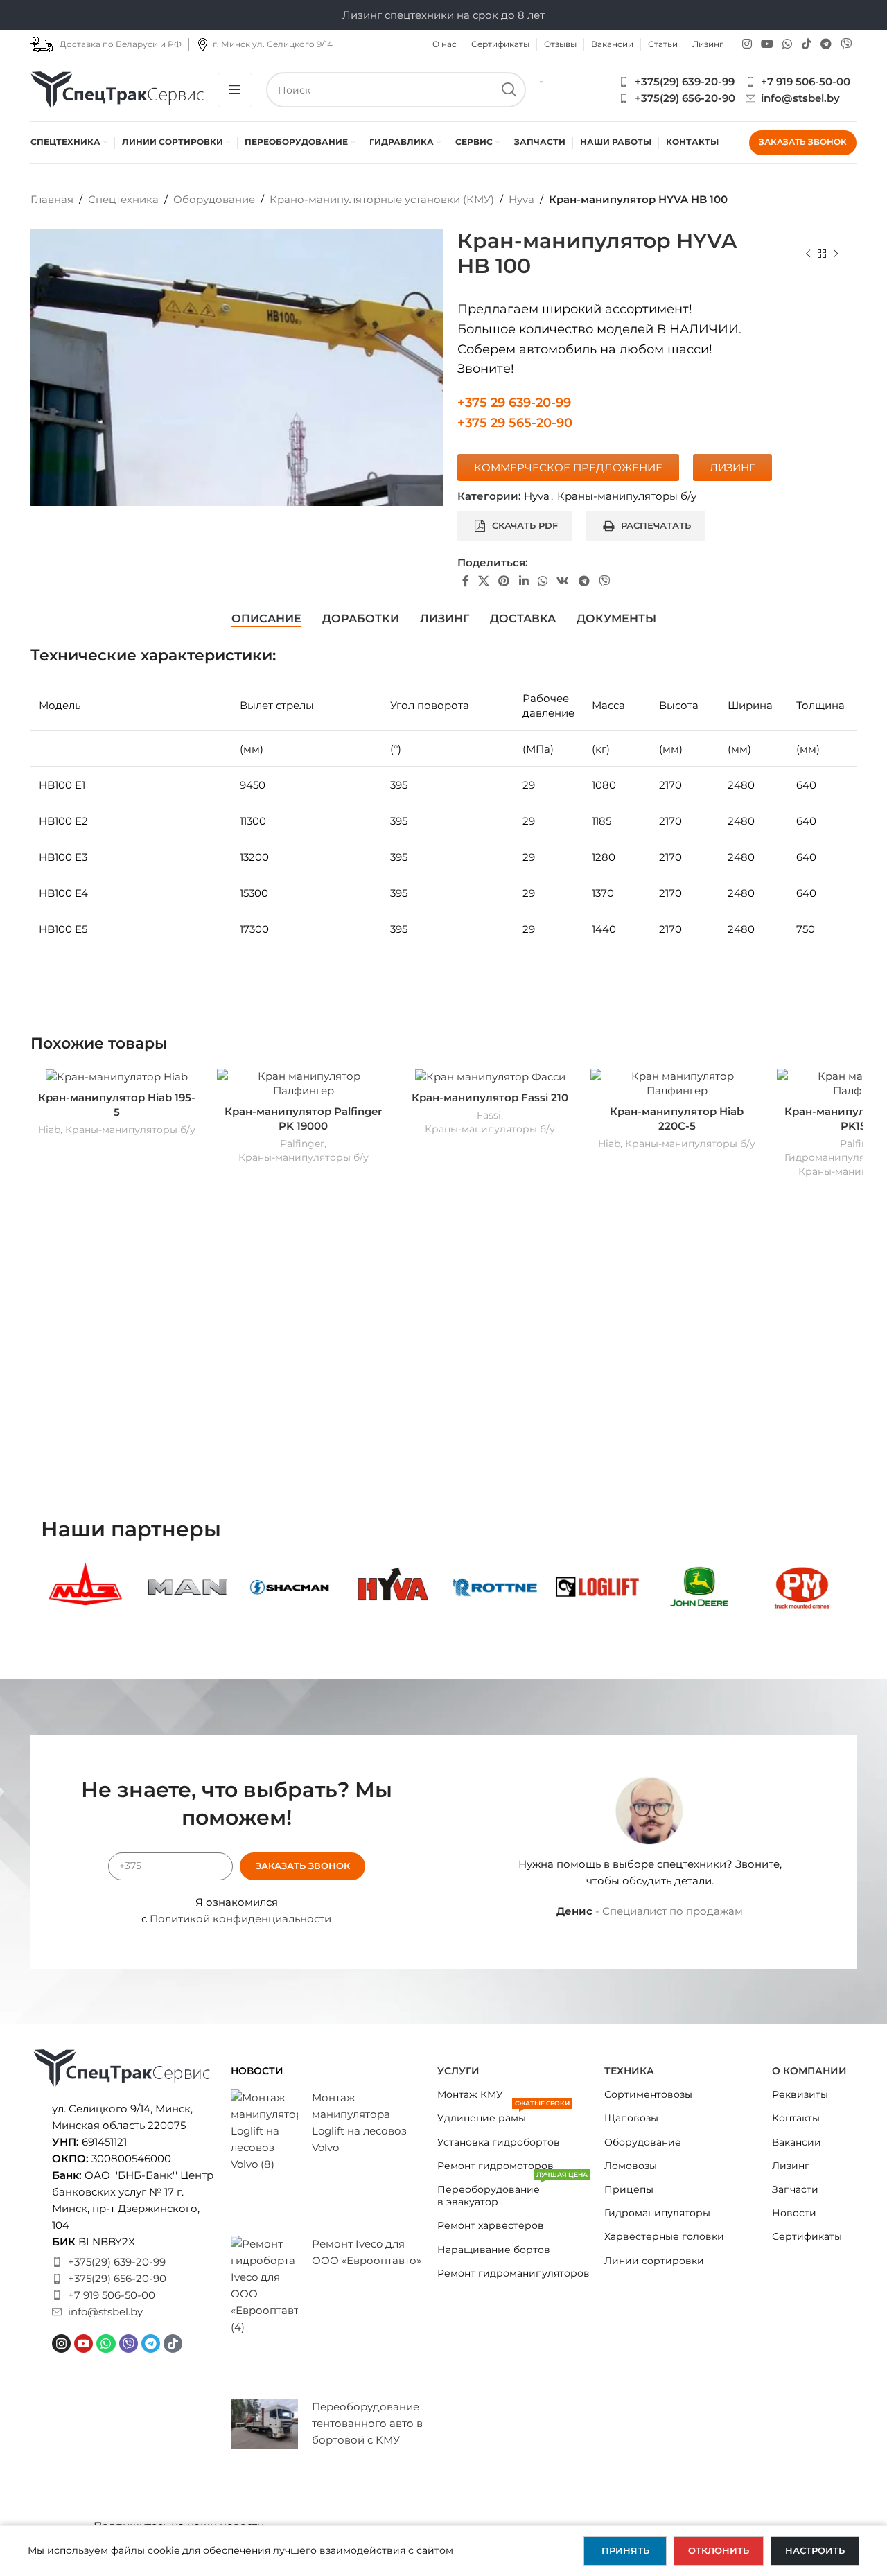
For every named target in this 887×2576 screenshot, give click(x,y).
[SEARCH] (508, 90)
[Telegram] (151, 2343)
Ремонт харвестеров (491, 2225)
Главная (52, 199)
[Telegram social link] (826, 44)
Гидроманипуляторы (657, 2213)
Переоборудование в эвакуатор (512, 2193)
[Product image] (117, 1077)
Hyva (521, 199)
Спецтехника (123, 199)
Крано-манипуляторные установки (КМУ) (382, 199)
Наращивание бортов (494, 2250)
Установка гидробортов (499, 2142)
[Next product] (836, 254)
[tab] (266, 619)
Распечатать (656, 525)
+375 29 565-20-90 (515, 423)
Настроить (815, 2550)
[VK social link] (563, 582)
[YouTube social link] (767, 44)
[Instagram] (61, 2343)
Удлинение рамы (503, 2115)
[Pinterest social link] (504, 582)
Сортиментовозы (648, 2094)
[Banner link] (85, 1587)
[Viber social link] (846, 44)
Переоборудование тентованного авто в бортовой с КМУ (367, 2423)
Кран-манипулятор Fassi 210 (490, 1097)
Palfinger (302, 1144)
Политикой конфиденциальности (240, 1919)
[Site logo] (117, 88)
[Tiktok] (173, 2343)
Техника (629, 2071)
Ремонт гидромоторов (495, 2166)
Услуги (458, 2071)
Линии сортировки (654, 2261)
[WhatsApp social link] (788, 44)
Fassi (489, 1115)
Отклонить (719, 2550)
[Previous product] (808, 254)
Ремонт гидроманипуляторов (513, 2273)
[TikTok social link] (806, 44)
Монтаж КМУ (470, 2094)
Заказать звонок (803, 142)
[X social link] (483, 582)
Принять (625, 2550)
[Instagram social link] (747, 44)
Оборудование (214, 199)
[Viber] (129, 2343)
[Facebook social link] (465, 582)
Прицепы (629, 2189)
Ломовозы (631, 2166)
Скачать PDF (525, 525)
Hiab (49, 1130)
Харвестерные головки (664, 2236)
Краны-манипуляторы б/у (627, 496)
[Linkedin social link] (524, 582)
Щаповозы (631, 2118)
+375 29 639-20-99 (514, 403)
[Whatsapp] (106, 2343)
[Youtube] (84, 2343)
